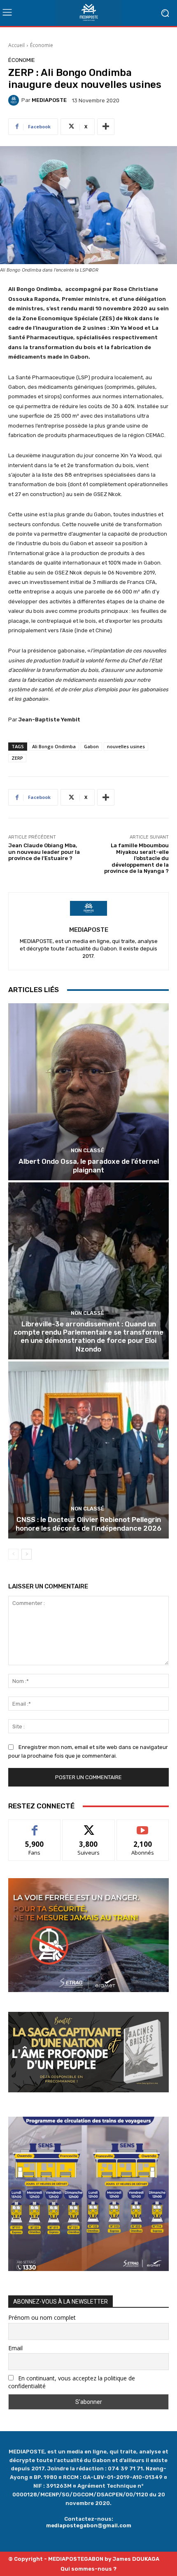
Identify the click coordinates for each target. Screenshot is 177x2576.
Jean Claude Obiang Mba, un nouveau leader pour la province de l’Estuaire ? (44, 852)
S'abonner (143, 1826)
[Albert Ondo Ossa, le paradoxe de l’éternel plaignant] (88, 1092)
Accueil (16, 45)
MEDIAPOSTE (49, 100)
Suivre (89, 1826)
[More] (106, 127)
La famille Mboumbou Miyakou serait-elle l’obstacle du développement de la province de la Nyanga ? (136, 858)
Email (15, 2348)
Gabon (91, 746)
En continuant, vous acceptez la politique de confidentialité (72, 2382)
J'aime (35, 1826)
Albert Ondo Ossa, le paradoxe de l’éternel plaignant (89, 1165)
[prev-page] (13, 1554)
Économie (42, 45)
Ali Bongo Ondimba (54, 746)
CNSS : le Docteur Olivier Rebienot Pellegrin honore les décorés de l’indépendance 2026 (88, 1524)
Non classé (87, 1150)
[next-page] (27, 1554)
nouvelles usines (126, 746)
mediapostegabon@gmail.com (89, 2525)
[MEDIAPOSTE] (15, 100)
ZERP (17, 758)
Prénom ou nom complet (42, 2317)
